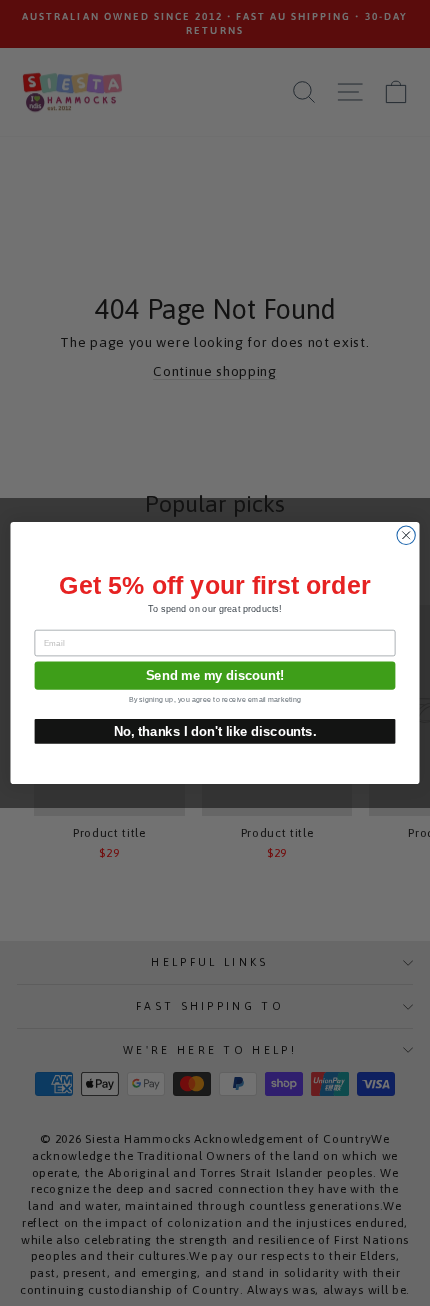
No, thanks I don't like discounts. (215, 731)
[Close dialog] (406, 535)
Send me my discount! (215, 675)
